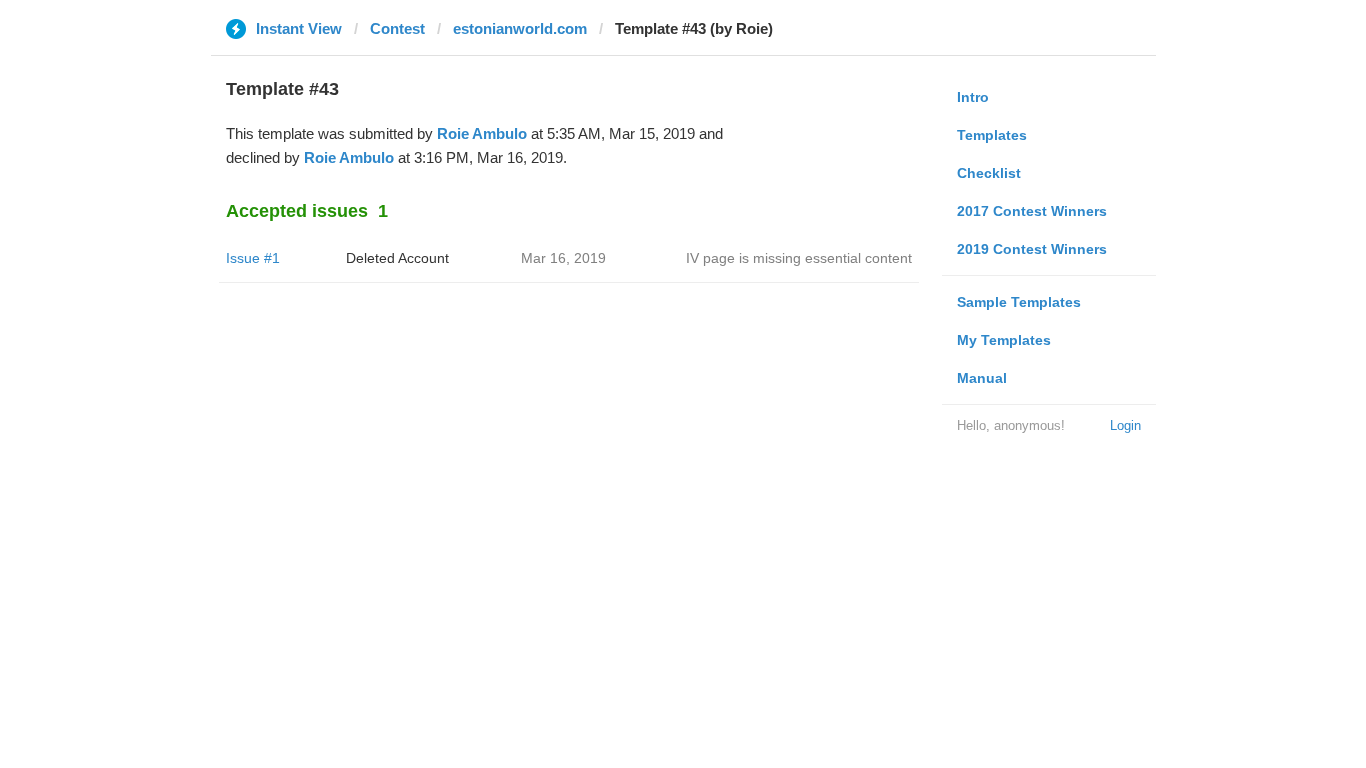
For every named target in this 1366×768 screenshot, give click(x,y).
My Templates (1004, 340)
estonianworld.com (520, 28)
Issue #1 (253, 258)
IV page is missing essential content (799, 258)
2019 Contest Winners (1032, 249)
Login (1125, 425)
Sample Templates (1019, 302)
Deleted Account (397, 258)
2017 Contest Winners (1032, 211)
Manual (982, 378)
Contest (397, 28)
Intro (973, 97)
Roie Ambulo (482, 133)
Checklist (989, 173)
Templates (992, 135)
